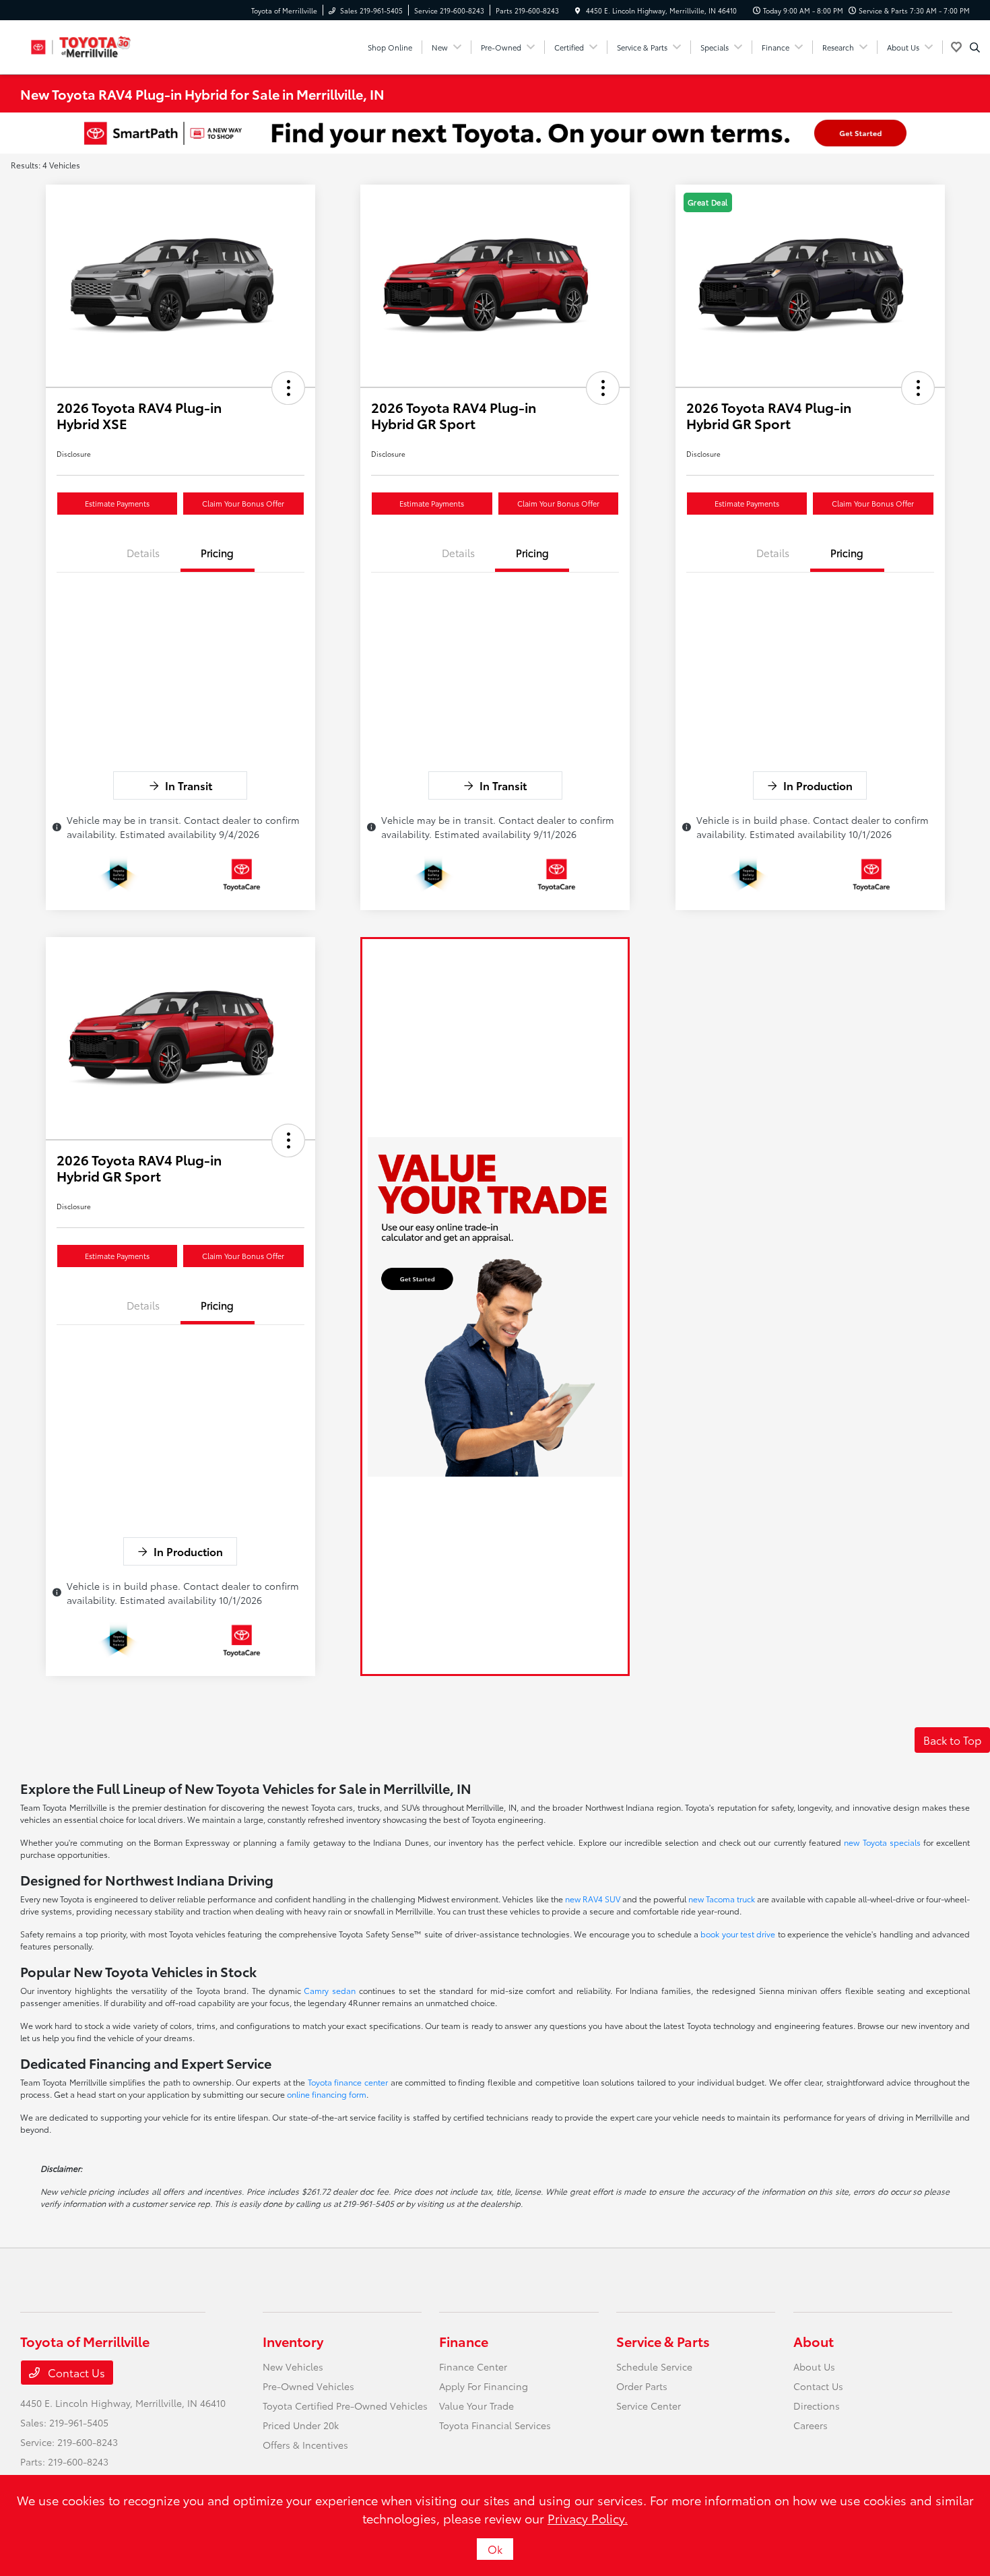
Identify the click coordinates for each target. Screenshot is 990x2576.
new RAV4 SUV (593, 1899)
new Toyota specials (882, 1842)
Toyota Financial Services (495, 2425)
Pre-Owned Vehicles (308, 2386)
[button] (288, 388)
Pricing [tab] (217, 552)
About (814, 2341)
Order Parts (642, 2386)
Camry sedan (330, 1990)
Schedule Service (654, 2366)
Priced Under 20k (301, 2425)
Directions (817, 2406)
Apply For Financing (484, 2386)
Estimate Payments (117, 503)
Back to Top (952, 1740)
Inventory (293, 2341)
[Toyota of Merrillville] (81, 45)
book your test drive (738, 1934)
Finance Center (473, 2366)
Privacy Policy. (588, 2518)
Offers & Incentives (305, 2445)
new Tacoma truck (722, 1899)
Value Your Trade (476, 2406)
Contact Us (75, 2372)
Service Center (649, 2406)
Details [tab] (143, 552)
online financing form (327, 2094)
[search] (975, 47)
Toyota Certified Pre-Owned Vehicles (345, 2406)
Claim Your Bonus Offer (243, 503)
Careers (811, 2425)
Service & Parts (663, 2341)
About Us (814, 2366)
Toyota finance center (348, 2082)
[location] (578, 10)
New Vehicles (293, 2366)
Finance (464, 2341)
